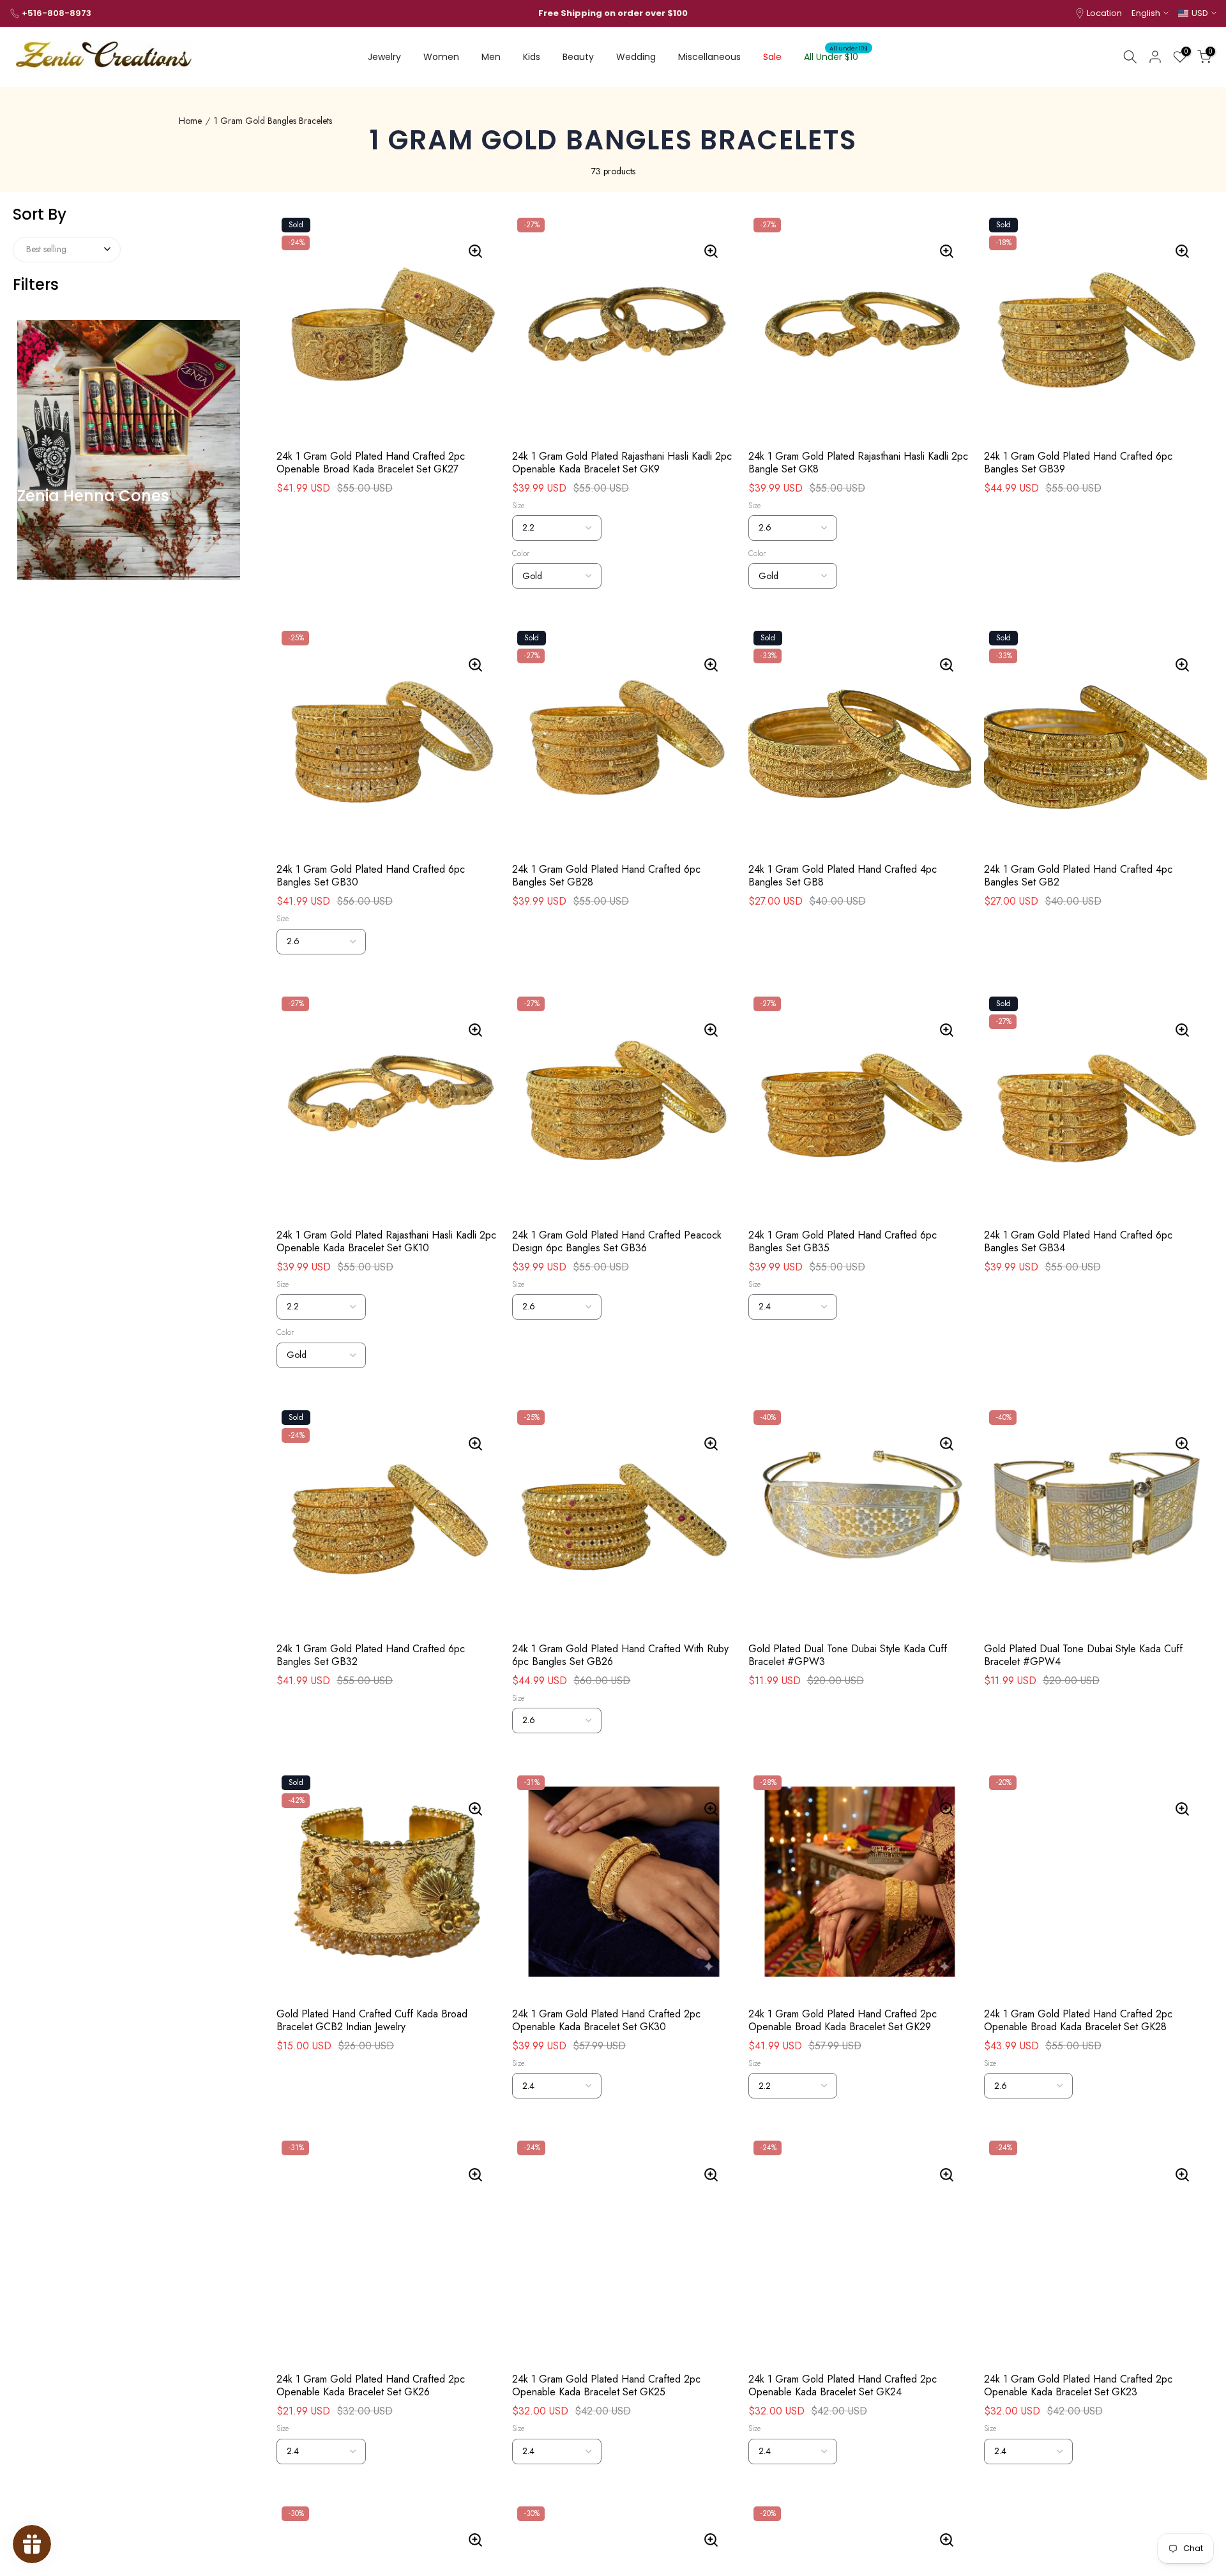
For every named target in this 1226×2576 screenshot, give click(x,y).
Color (521, 554)
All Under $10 (836, 56)
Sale (772, 57)
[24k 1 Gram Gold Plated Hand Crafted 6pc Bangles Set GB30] (476, 665)
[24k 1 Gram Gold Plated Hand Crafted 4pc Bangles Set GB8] (947, 665)
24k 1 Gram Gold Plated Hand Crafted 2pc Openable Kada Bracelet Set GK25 (606, 2386)
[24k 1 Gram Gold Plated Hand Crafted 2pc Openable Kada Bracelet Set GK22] (476, 2540)
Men (491, 57)
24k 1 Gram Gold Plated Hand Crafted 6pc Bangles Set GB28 (606, 876)
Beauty (578, 57)
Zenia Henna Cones (93, 496)
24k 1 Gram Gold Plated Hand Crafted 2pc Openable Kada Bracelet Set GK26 (371, 2386)
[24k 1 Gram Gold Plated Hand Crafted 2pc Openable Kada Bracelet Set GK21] (712, 2540)
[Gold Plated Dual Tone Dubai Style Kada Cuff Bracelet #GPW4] (1184, 1443)
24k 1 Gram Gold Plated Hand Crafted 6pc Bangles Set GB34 (1078, 1242)
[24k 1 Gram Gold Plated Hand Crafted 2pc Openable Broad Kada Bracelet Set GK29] (947, 1809)
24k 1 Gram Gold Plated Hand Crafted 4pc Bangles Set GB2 (1078, 876)
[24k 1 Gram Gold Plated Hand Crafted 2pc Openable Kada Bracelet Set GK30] (712, 1809)
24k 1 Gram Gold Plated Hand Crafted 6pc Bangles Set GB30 (371, 876)
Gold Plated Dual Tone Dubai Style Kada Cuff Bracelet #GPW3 (848, 1655)
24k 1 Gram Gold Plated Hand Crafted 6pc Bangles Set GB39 (1078, 463)
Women (441, 57)
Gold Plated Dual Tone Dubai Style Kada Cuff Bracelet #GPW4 (1083, 1655)
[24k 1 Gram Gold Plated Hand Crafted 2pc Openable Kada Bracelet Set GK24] (947, 2174)
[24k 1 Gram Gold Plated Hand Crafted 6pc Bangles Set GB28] (712, 665)
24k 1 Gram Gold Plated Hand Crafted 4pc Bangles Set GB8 (843, 876)
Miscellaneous (709, 57)
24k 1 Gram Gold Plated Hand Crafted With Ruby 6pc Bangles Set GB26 (620, 1655)
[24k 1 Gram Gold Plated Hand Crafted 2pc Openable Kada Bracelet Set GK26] (476, 2174)
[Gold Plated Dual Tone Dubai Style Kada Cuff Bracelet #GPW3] (947, 1443)
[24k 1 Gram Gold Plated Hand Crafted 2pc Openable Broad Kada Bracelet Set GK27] (476, 251)
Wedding (636, 57)
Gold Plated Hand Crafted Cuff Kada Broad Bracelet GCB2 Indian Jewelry (372, 2021)
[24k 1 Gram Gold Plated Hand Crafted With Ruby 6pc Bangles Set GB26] (712, 1443)
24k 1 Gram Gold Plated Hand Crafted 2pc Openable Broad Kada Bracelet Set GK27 (371, 463)
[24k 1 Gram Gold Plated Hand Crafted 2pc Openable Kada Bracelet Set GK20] (947, 2540)
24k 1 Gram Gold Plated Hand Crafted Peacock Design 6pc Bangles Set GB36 (617, 1242)
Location (1104, 13)
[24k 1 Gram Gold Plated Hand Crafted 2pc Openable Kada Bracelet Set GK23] (1184, 2174)
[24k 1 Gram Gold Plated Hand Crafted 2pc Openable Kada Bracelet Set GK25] (712, 2174)
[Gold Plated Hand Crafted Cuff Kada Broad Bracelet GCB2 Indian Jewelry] (476, 1809)
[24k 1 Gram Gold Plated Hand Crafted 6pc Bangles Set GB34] (1184, 1030)
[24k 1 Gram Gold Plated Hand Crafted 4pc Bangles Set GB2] (1184, 665)
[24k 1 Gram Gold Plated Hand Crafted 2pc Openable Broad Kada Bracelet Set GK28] (1184, 1809)
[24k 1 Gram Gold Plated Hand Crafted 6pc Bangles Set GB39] (1184, 251)
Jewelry (384, 57)
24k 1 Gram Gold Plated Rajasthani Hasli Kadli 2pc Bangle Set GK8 (858, 463)
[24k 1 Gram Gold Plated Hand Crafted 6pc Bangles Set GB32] (476, 1443)
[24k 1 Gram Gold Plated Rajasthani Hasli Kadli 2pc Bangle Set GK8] (947, 251)
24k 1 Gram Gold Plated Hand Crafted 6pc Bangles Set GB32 (371, 1655)
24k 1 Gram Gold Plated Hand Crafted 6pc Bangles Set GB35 (843, 1242)
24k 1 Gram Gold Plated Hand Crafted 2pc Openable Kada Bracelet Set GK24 (843, 2386)
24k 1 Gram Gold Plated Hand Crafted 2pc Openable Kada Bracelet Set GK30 (606, 2021)
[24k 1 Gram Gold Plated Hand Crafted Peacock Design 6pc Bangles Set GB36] (712, 1030)
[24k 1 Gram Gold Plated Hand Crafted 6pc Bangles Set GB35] (947, 1030)
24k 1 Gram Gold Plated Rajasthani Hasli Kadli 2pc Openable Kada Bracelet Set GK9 (622, 463)
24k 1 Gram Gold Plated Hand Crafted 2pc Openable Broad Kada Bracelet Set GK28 (1078, 2021)
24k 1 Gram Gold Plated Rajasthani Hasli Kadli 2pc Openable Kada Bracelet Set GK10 (386, 1242)
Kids (532, 57)
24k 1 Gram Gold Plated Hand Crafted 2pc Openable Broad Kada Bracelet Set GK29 (843, 2021)
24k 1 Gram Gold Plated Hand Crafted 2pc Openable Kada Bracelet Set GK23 (1078, 2386)
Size (518, 506)
